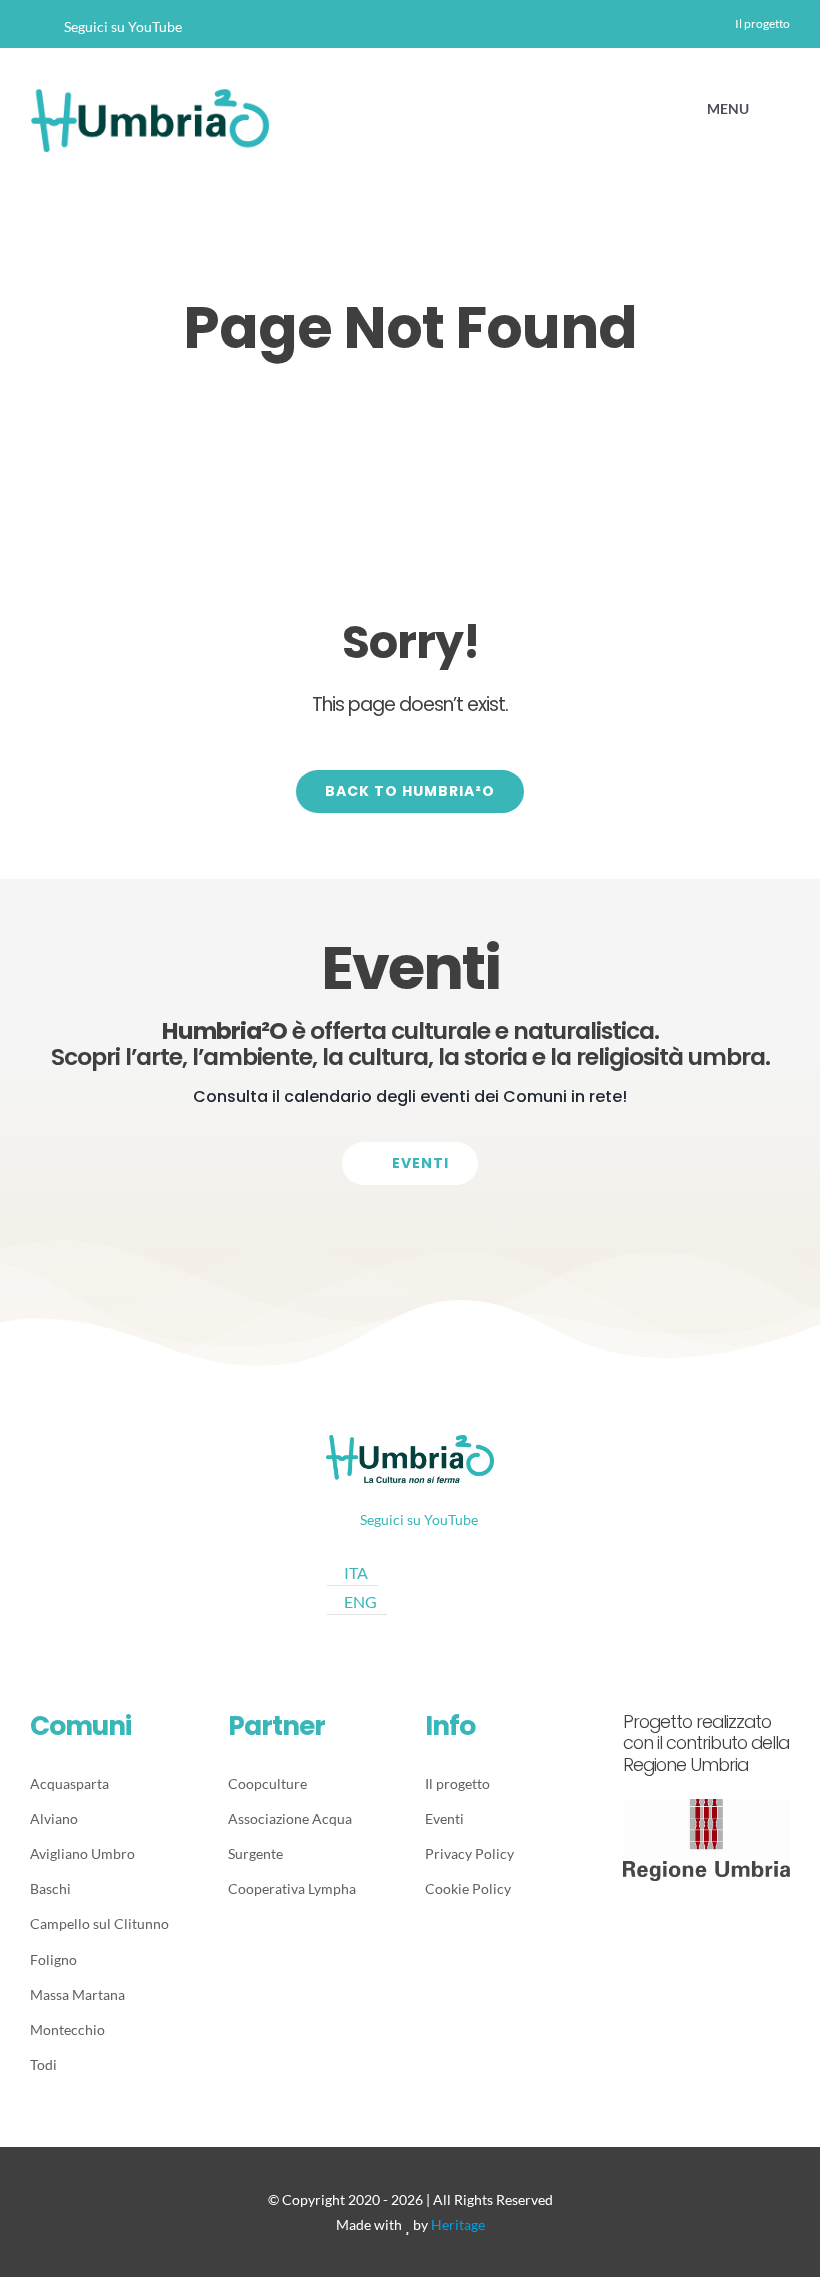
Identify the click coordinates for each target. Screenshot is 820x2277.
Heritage (458, 2224)
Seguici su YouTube (123, 26)
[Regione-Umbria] (706, 1806)
